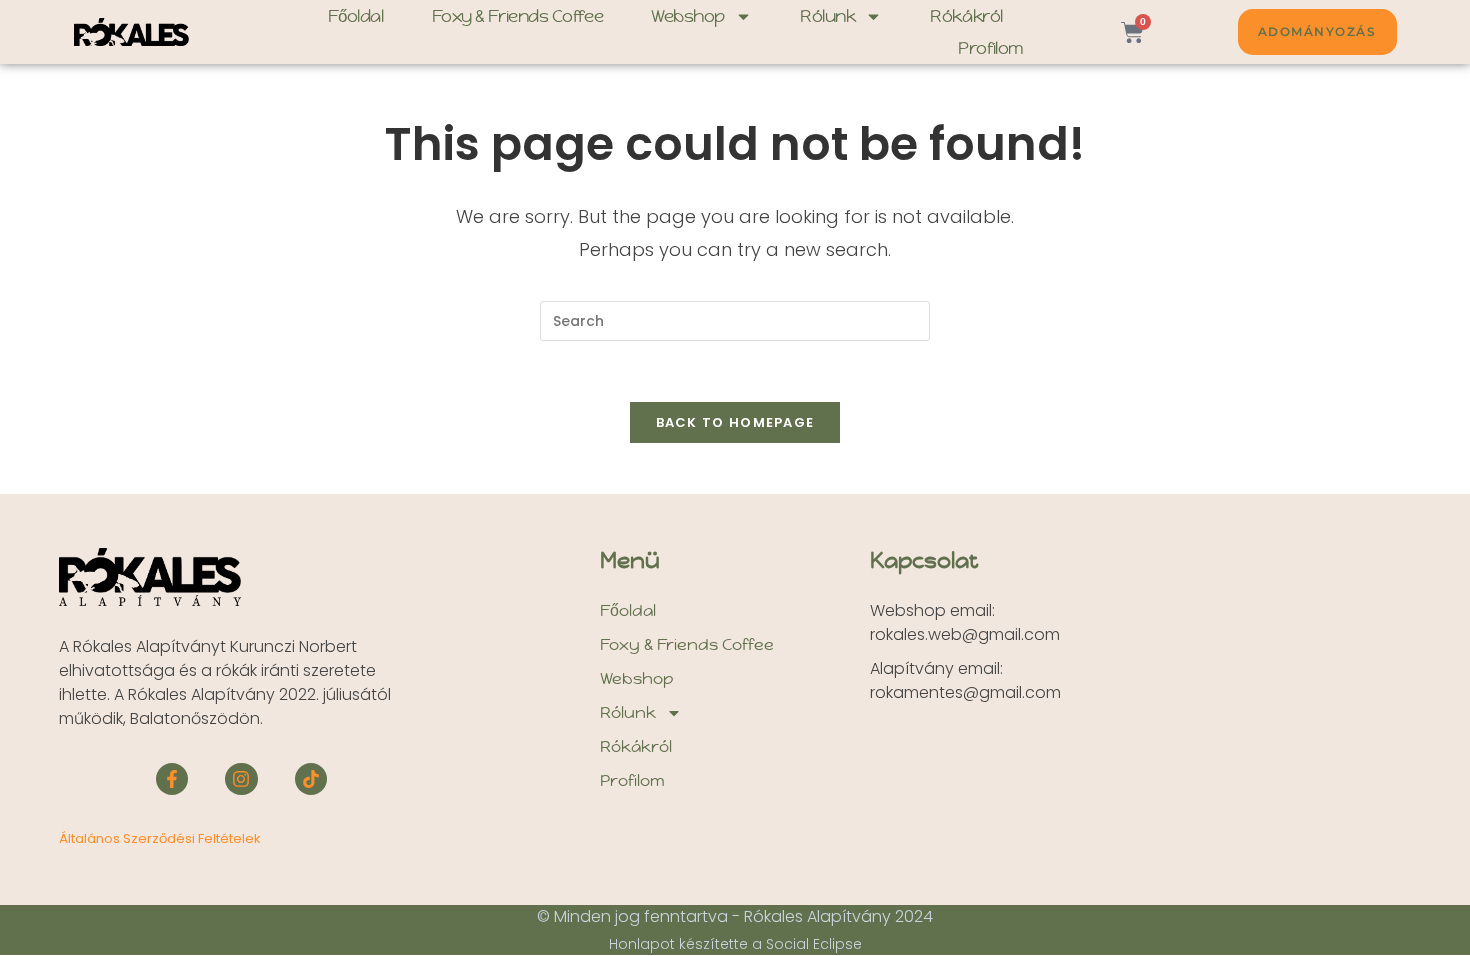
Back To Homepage (735, 422)
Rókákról (966, 16)
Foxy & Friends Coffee (518, 16)
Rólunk (827, 16)
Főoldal (356, 16)
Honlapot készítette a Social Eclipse (735, 944)
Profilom (990, 48)
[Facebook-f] (172, 779)
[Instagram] (241, 779)
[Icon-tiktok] (311, 779)
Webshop (688, 16)
